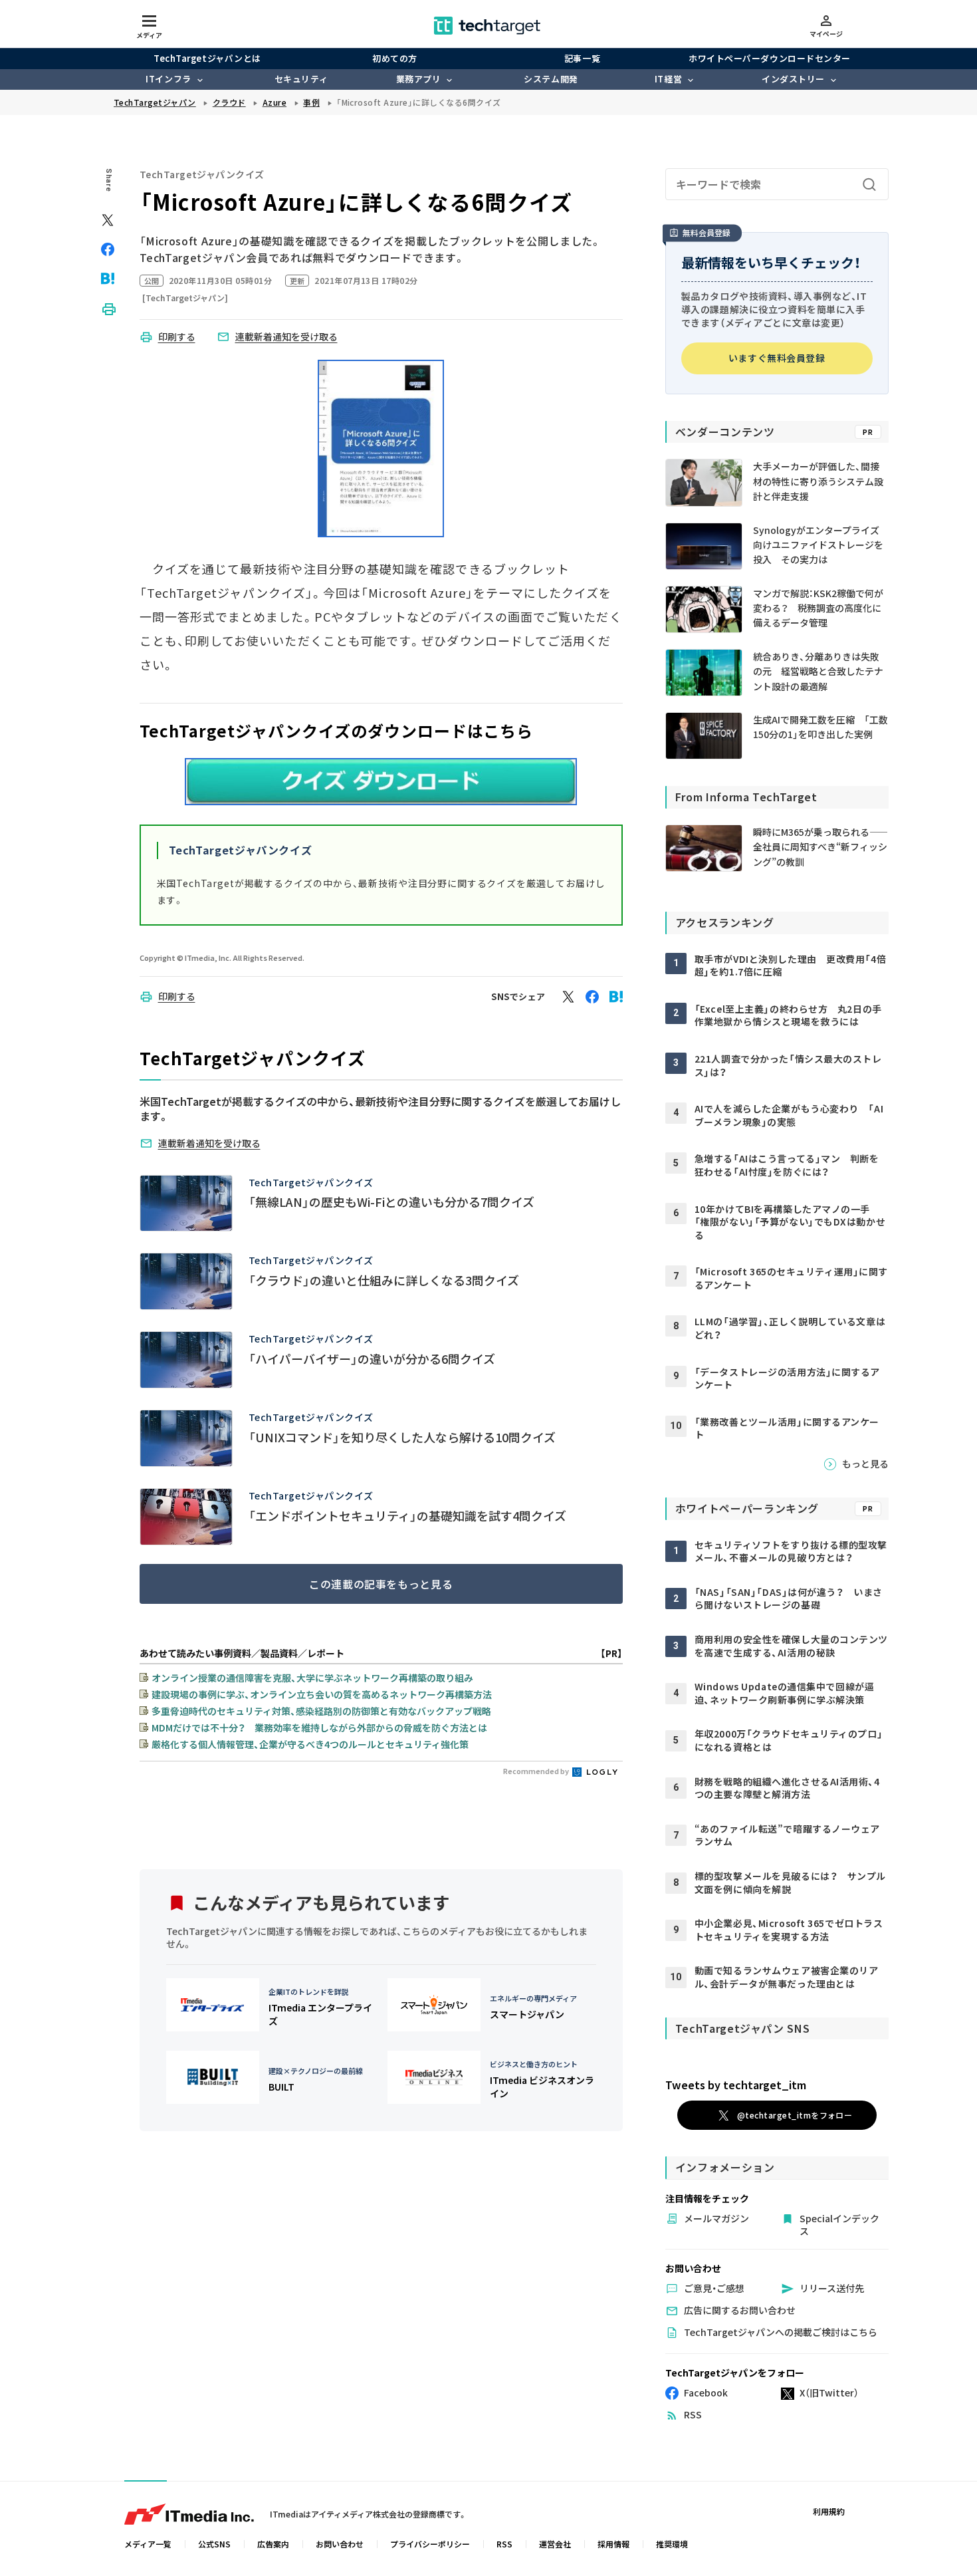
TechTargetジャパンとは (207, 58)
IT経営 (668, 79)
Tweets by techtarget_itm (736, 2085)
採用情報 (613, 2544)
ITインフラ (168, 79)
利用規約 (829, 2511)
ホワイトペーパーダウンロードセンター (769, 58)
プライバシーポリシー (430, 2544)
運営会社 (555, 2544)
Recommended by (537, 1771)
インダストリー (793, 79)
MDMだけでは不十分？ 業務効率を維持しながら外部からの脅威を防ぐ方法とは (319, 1728)
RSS (504, 2544)
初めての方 (395, 58)
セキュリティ (301, 79)
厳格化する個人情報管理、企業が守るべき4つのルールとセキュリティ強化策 (310, 1744)
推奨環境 (672, 2544)
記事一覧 (582, 58)
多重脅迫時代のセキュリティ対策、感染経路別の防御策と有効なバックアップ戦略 (321, 1711)
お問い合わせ (340, 2544)
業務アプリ (419, 79)
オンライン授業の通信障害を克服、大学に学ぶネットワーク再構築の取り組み (312, 1678)
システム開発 (551, 79)
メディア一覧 (148, 2544)
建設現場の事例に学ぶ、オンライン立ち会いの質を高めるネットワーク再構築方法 (322, 1694)
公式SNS (214, 2544)
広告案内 (273, 2544)
